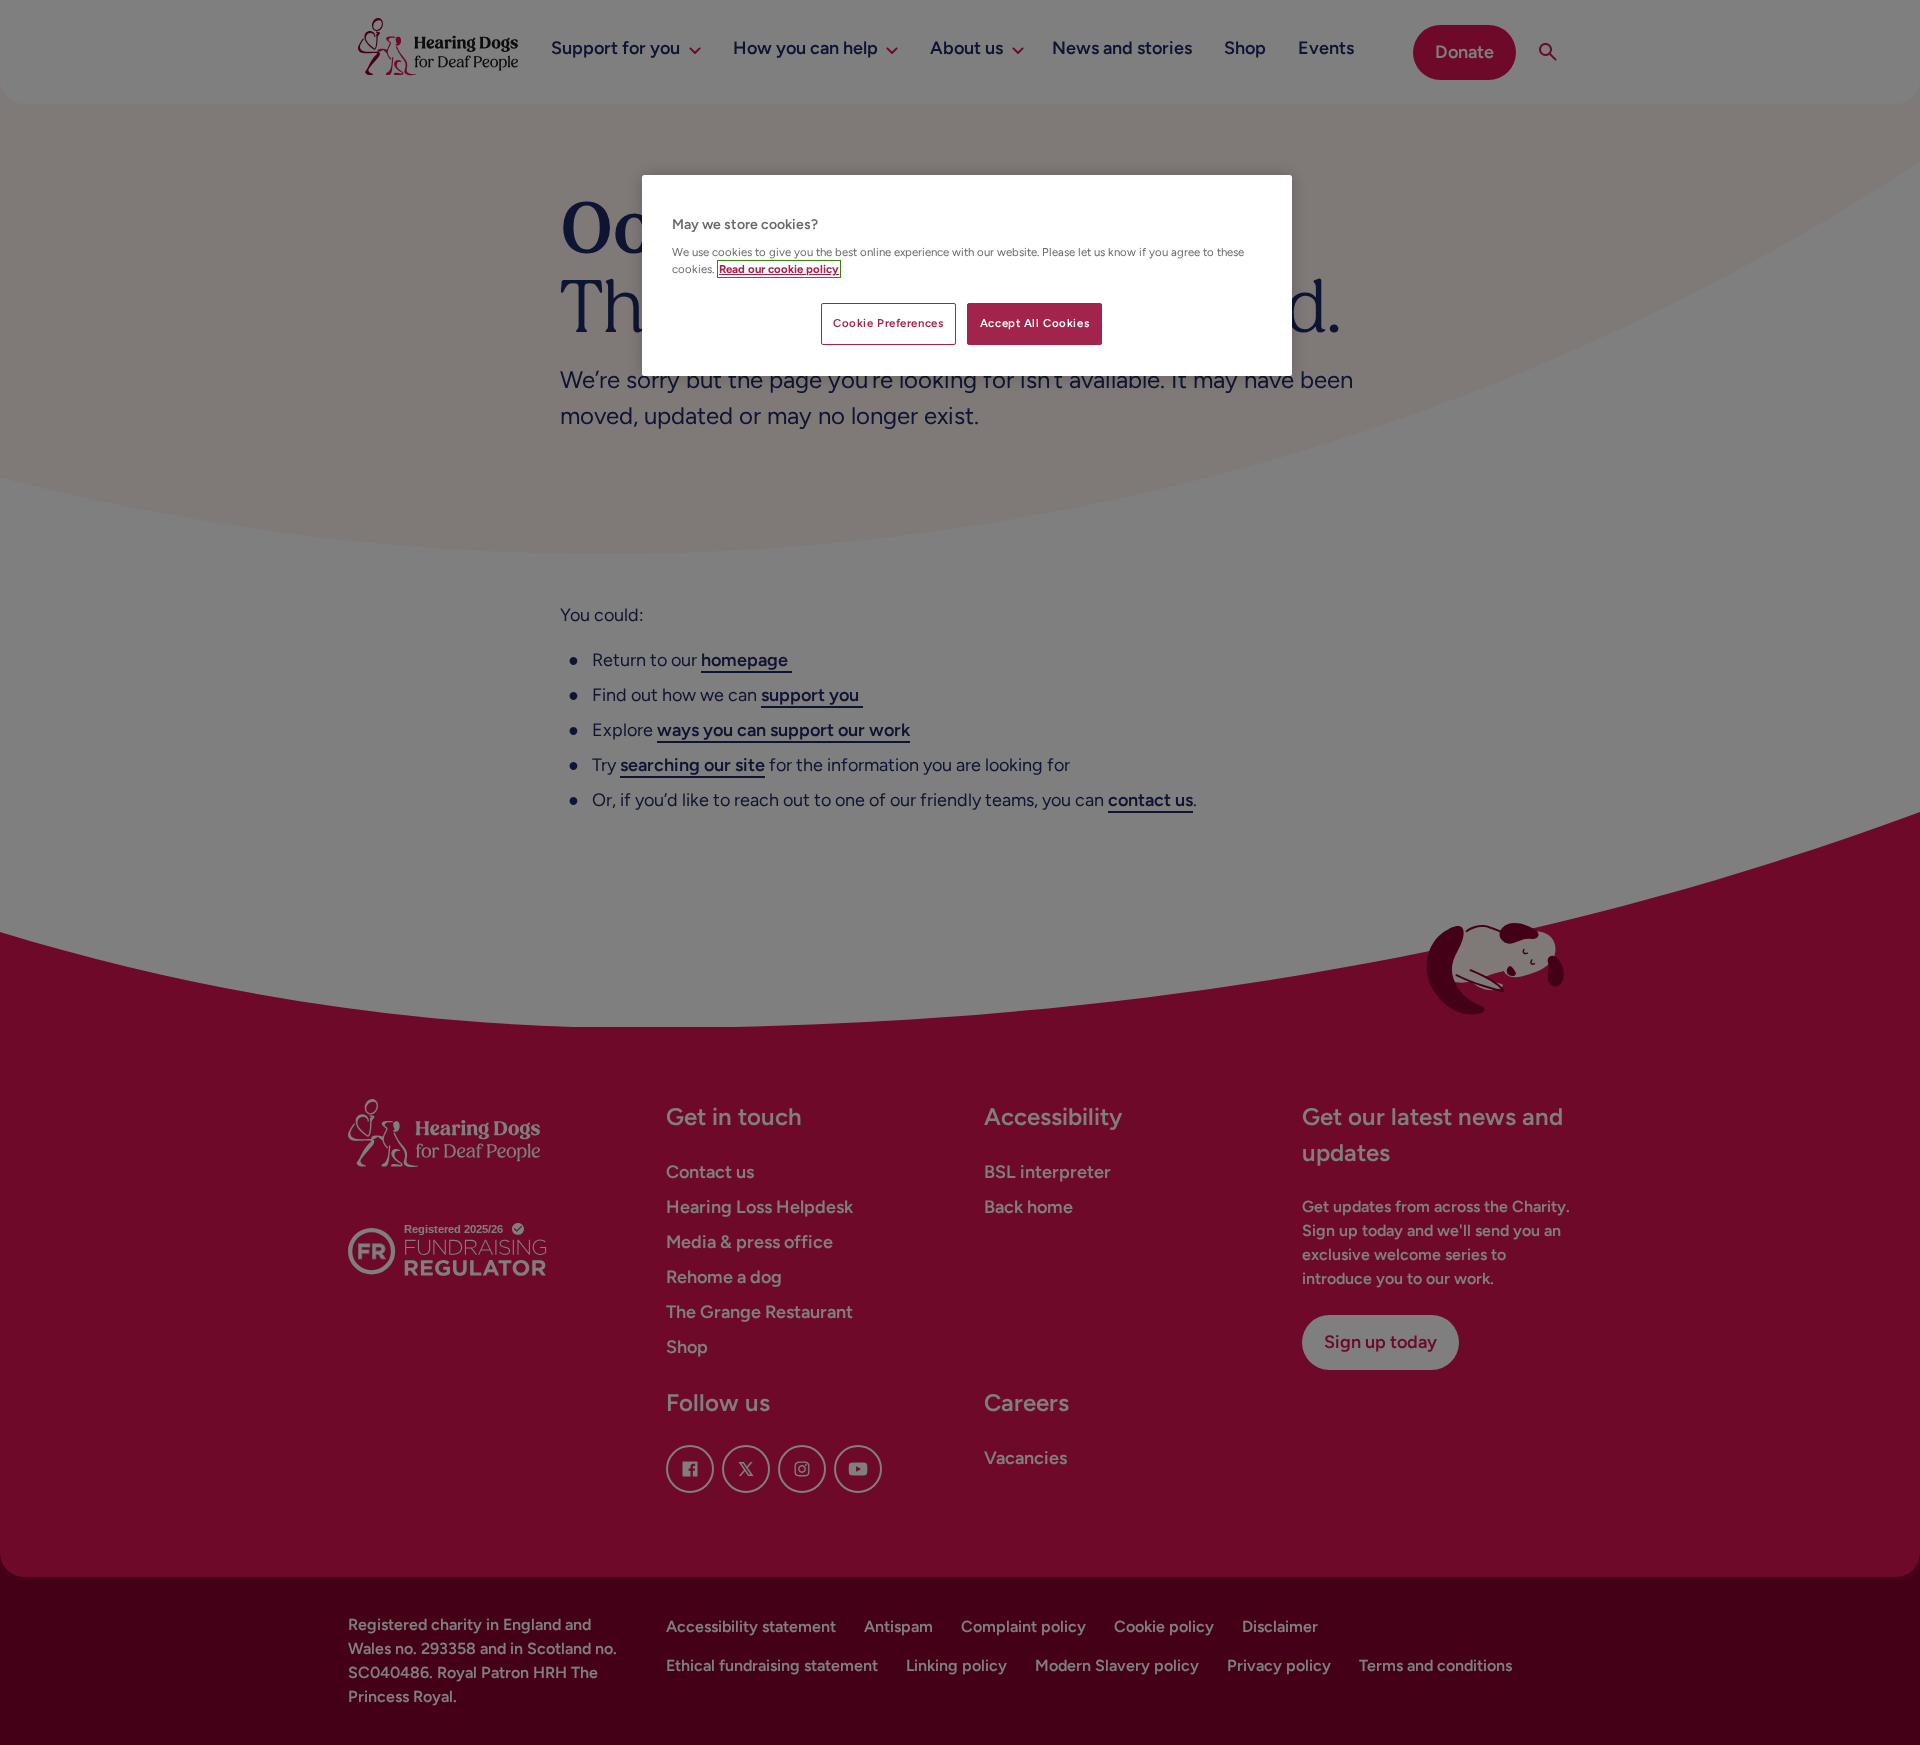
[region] (967, 276)
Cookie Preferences (888, 323)
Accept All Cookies (1034, 323)
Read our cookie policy (779, 269)
